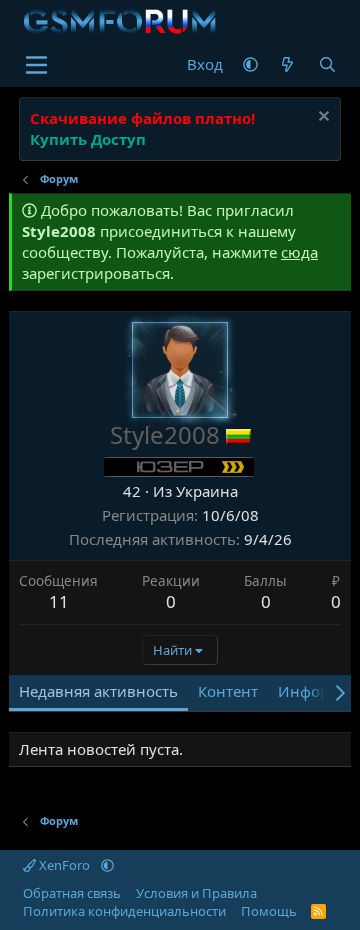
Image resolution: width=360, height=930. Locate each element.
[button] (250, 64)
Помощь (269, 911)
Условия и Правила (196, 893)
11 (59, 601)
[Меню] (36, 65)
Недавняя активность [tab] (98, 691)
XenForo (64, 865)
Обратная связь (72, 893)
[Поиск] (327, 64)
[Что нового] (287, 64)
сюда (299, 252)
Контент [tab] (228, 691)
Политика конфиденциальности (124, 911)
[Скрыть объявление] (321, 118)
